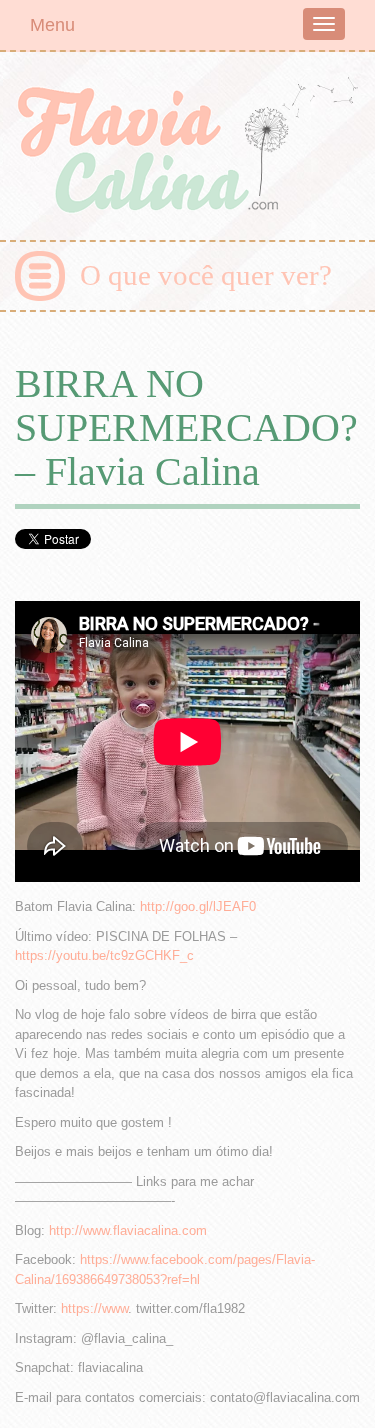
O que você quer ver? (206, 275)
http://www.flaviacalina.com (128, 1230)
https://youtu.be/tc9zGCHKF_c (104, 955)
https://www (94, 1308)
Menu (52, 25)
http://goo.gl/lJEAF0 (198, 906)
